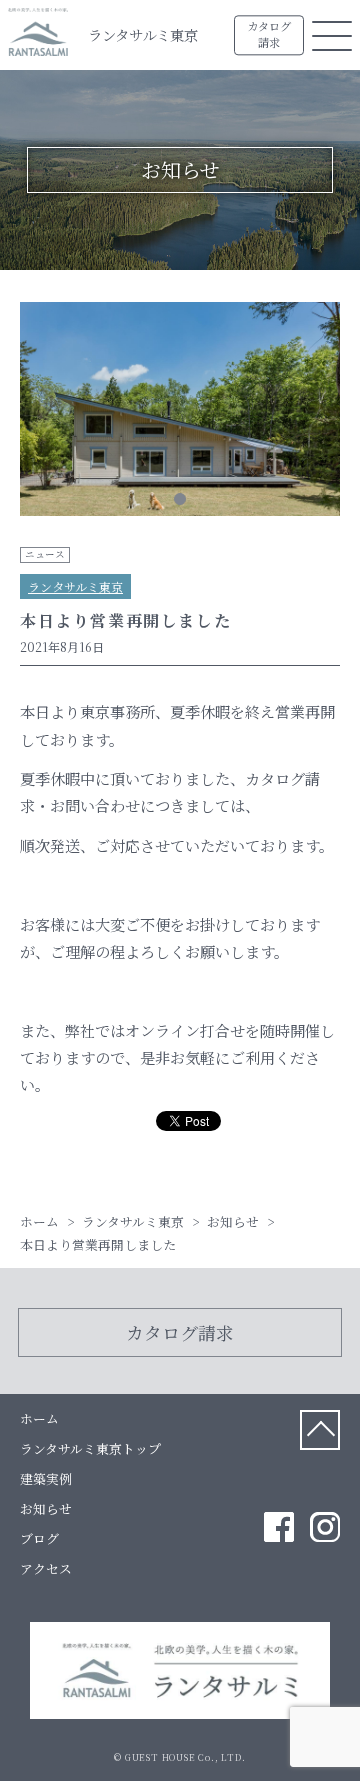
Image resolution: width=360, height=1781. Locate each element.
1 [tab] (180, 499)
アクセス (46, 1568)
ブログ (39, 1538)
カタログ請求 (269, 35)
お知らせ (46, 1508)
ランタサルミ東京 (143, 34)
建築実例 (46, 1478)
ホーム (39, 1418)
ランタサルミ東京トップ (90, 1448)
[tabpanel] (180, 412)
